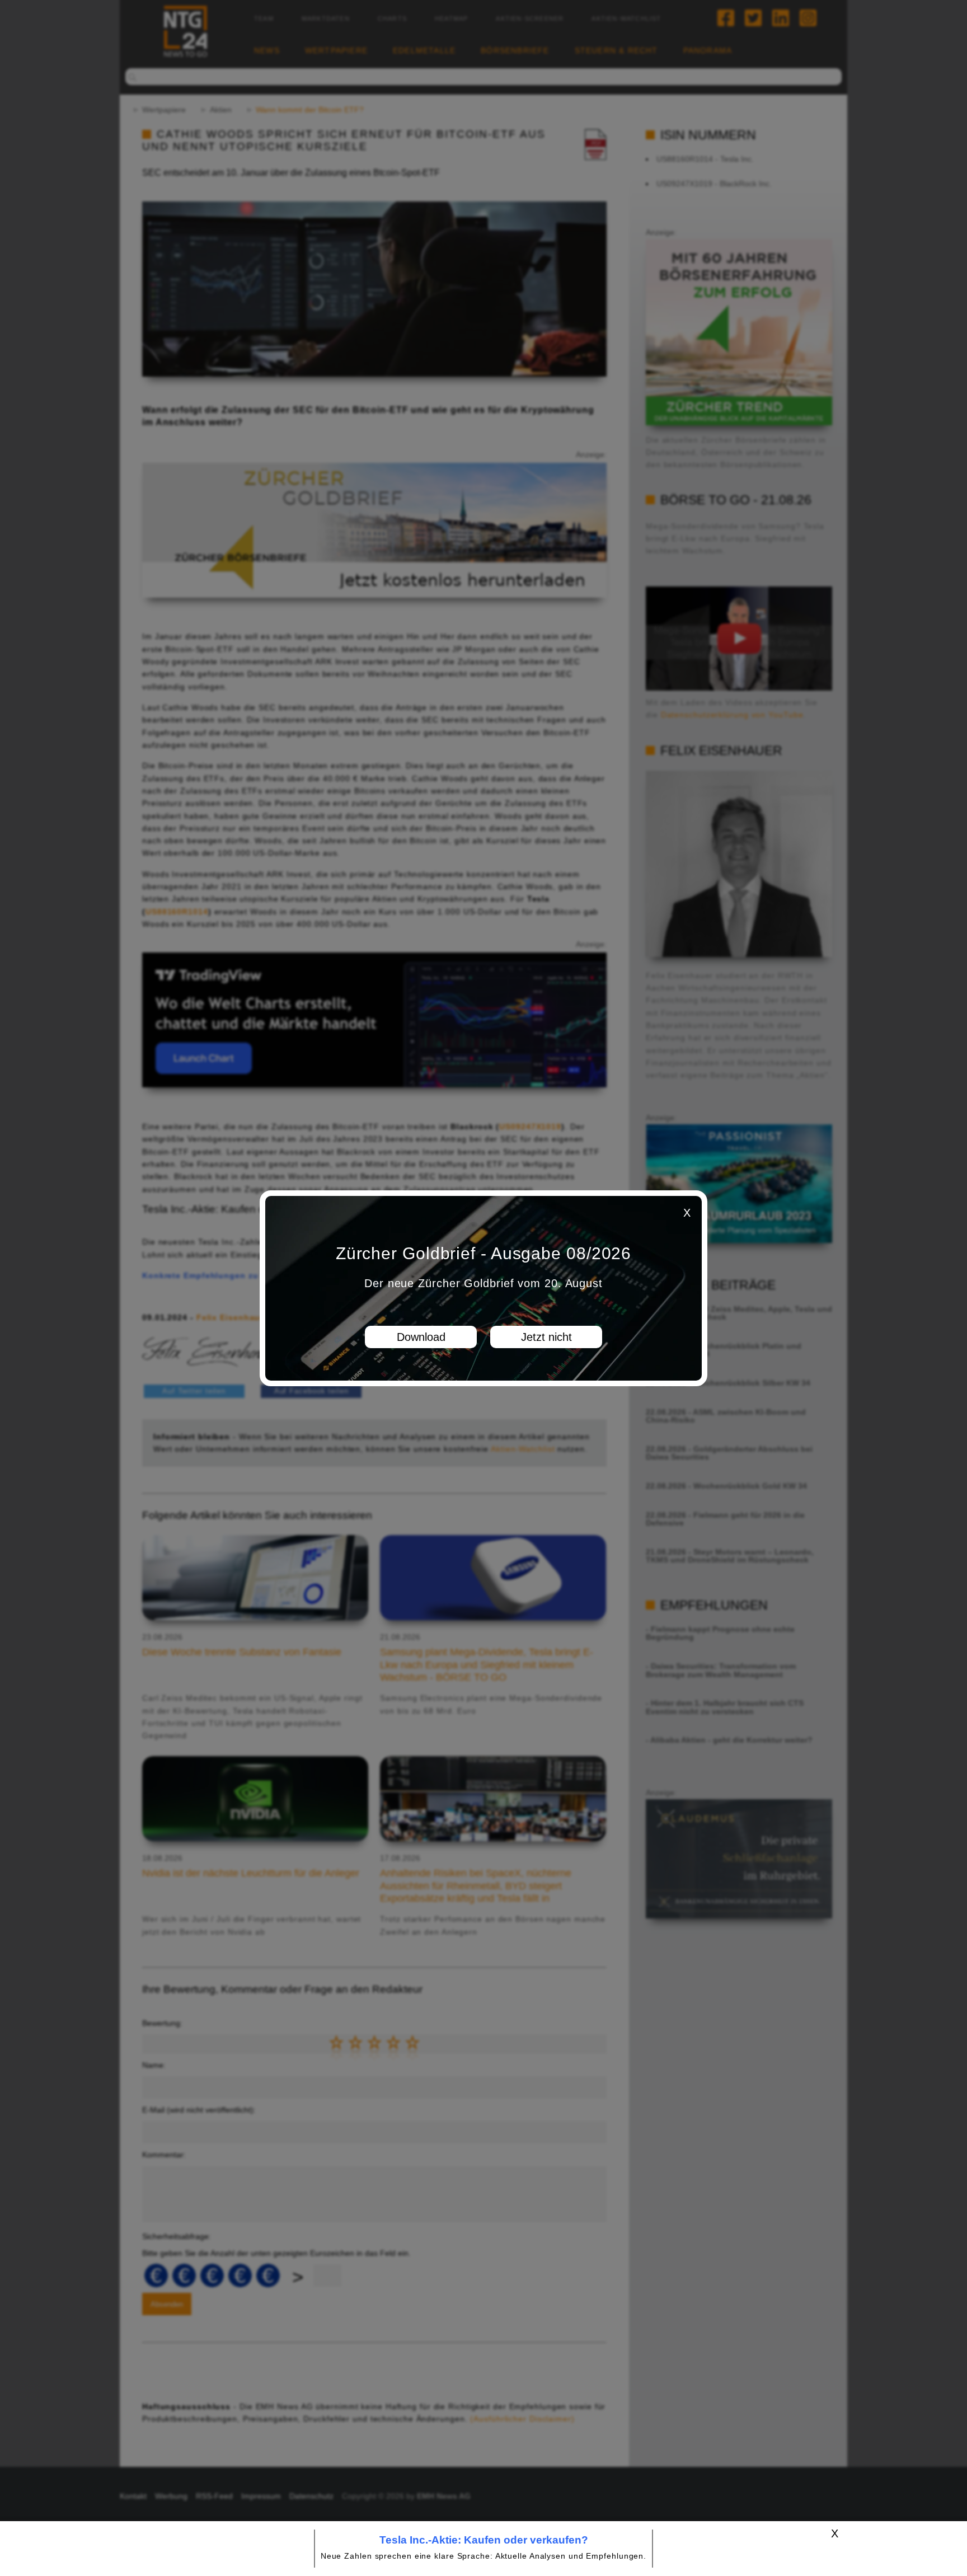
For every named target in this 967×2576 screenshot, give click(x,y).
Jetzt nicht (546, 1337)
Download (421, 1337)
